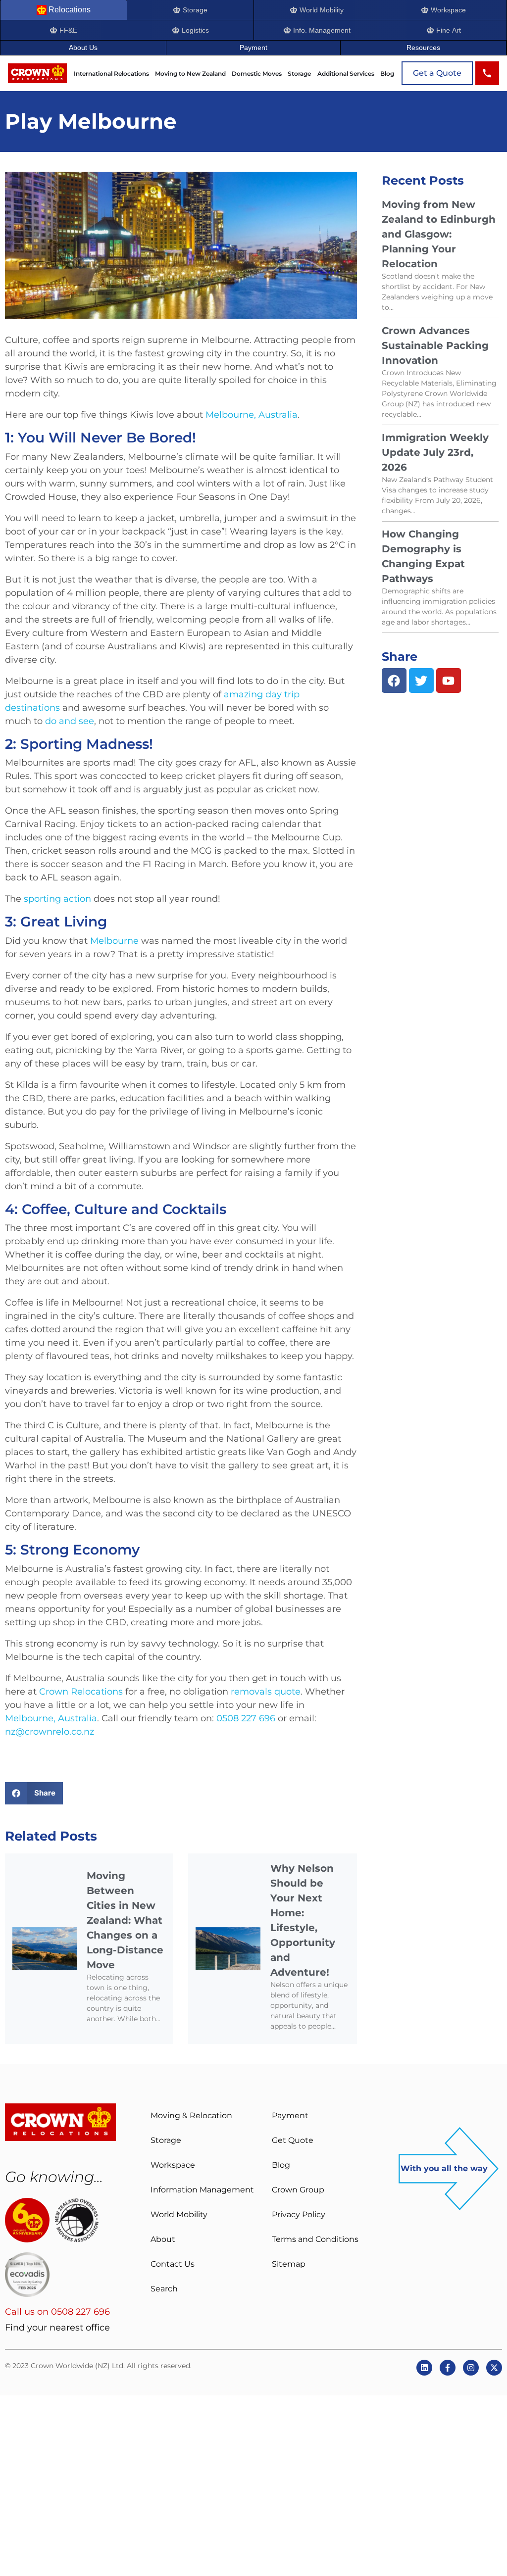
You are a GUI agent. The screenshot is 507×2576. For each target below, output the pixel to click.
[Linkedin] (424, 2368)
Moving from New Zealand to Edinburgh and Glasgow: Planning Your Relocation (439, 234)
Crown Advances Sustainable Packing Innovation (435, 345)
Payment (253, 48)
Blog (387, 74)
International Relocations (111, 74)
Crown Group (298, 2190)
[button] (34, 1793)
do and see (70, 721)
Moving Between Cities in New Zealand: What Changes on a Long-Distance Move (125, 1920)
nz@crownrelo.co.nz (50, 1732)
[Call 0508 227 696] (487, 73)
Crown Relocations (81, 1692)
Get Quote (293, 2140)
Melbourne (114, 941)
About (163, 2239)
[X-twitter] (494, 2368)
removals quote (266, 1692)
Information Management (202, 2190)
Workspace (173, 2165)
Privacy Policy (299, 2214)
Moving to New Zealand (190, 74)
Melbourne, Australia (252, 415)
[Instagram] (471, 2368)
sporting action (57, 899)
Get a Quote (437, 73)
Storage (299, 74)
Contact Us (173, 2264)
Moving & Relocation (191, 2115)
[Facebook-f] (448, 2368)
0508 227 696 (245, 1718)
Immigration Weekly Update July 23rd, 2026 (435, 452)
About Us (83, 48)
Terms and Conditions (315, 2239)
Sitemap (289, 2264)
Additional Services (346, 74)
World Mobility (179, 2214)
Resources (423, 48)
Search (164, 2289)
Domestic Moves (257, 74)
